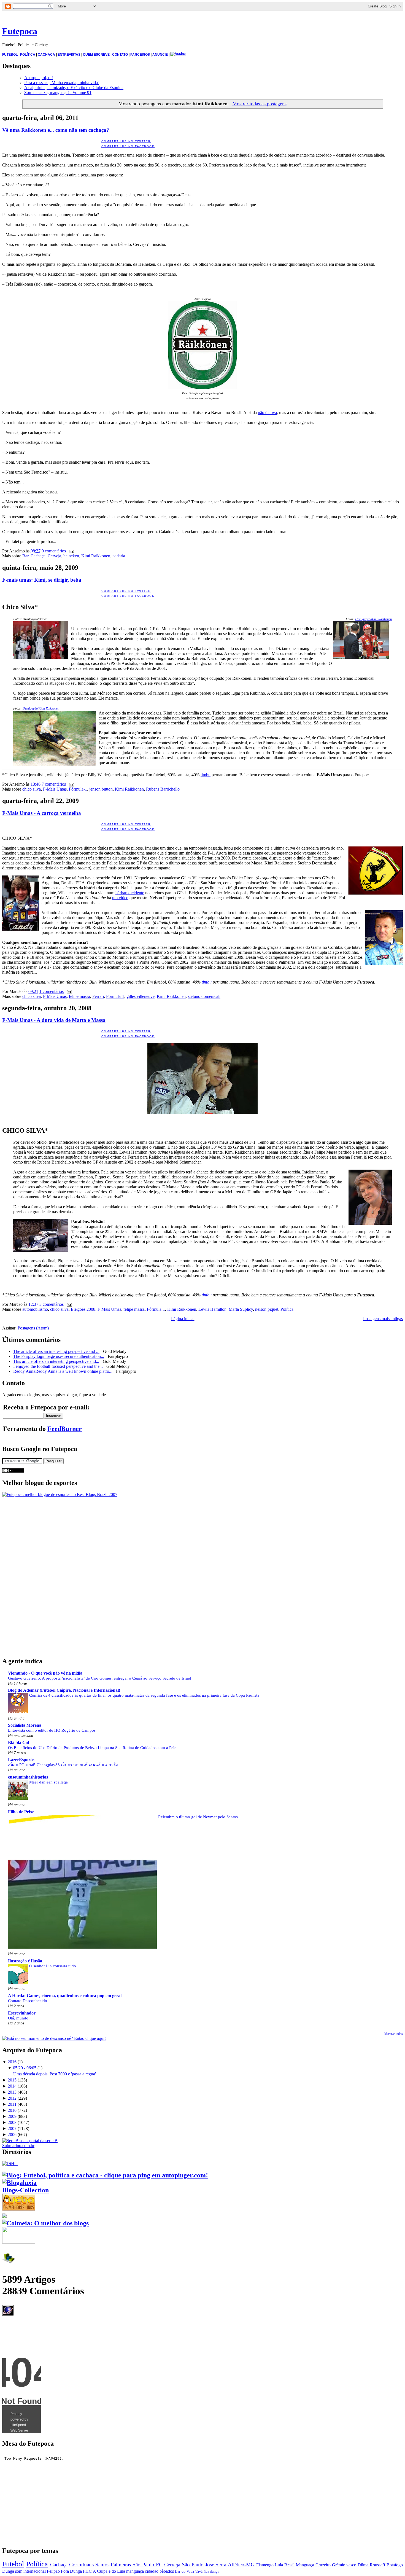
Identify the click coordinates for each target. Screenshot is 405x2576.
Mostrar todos (394, 2034)
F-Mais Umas (55, 789)
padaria (119, 556)
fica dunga (211, 2572)
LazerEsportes (22, 1760)
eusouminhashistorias (28, 1777)
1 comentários (52, 991)
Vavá (199, 2571)
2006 (12, 2135)
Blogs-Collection (25, 2190)
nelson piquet (267, 1309)
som (19, 2571)
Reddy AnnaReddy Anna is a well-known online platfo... (63, 1371)
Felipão (53, 2571)
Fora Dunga (71, 2571)
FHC (87, 2571)
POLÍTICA (28, 55)
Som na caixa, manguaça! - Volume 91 (58, 92)
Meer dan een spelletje (48, 1782)
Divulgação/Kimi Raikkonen (373, 619)
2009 (12, 2116)
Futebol (13, 2564)
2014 (12, 2086)
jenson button (101, 789)
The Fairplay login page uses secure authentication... (59, 1356)
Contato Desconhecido (28, 2001)
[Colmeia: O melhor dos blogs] (45, 2223)
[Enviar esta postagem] (71, 551)
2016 (12, 2062)
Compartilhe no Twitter (126, 141)
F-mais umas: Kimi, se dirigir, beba (42, 580)
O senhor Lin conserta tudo (53, 1966)
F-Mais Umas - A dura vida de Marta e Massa (54, 1020)
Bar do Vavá (184, 2571)
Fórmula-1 (78, 789)
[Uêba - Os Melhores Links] (19, 2208)
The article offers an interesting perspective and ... (56, 1351)
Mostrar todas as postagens (259, 104)
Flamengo (265, 2565)
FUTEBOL (10, 55)
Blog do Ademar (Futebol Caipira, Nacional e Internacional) (64, 1690)
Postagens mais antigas (383, 1319)
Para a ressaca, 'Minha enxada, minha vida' (61, 83)
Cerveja (54, 556)
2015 (12, 2080)
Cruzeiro (323, 2565)
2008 (12, 2122)
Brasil (289, 2565)
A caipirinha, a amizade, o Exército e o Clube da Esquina (74, 88)
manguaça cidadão (142, 2571)
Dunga (8, 2571)
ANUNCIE (160, 55)
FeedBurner (65, 1429)
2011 (12, 2104)
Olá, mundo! (19, 2018)
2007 (12, 2128)
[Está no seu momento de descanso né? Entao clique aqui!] (54, 2038)
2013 (12, 2092)
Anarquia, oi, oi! (39, 78)
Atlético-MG (241, 2565)
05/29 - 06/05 (25, 2068)
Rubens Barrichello (163, 789)
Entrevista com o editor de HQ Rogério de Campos (52, 1730)
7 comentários (54, 784)
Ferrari (98, 996)
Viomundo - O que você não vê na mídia (45, 1673)
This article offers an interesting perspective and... (56, 1361)
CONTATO (120, 55)
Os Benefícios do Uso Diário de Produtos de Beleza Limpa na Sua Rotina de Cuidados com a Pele (92, 1748)
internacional (35, 2571)
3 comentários (52, 1304)
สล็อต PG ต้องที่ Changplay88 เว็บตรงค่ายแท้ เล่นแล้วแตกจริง (63, 1765)
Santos (102, 2565)
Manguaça (305, 2565)
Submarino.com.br (18, 2146)
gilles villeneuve (141, 996)
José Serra (216, 2565)
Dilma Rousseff (371, 2565)
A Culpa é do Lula (109, 2571)
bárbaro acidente (130, 893)
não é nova (267, 413)
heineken (71, 556)
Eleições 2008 (83, 1309)
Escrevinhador (22, 2013)
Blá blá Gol (18, 1743)
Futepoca (20, 31)
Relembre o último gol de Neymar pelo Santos (198, 1817)
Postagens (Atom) (33, 1328)
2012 (12, 2098)
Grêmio (339, 2565)
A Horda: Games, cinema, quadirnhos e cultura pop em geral (65, 1996)
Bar (25, 556)
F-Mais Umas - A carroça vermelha (42, 813)
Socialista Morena (25, 1725)
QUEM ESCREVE (96, 55)
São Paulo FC (148, 2565)
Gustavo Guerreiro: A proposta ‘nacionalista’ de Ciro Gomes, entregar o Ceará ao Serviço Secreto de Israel (99, 1678)
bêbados (167, 2571)
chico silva (32, 789)
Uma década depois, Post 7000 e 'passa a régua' (55, 2074)
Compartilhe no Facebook (128, 146)
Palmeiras (121, 2565)
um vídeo (120, 898)
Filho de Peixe (21, 1812)
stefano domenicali (204, 996)
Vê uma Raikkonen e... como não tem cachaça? (56, 130)
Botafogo (395, 2565)
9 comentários (54, 551)
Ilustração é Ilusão (25, 1961)
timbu (206, 775)
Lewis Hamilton (212, 1309)
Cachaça (38, 556)
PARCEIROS (140, 55)
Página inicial (183, 1319)
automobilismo (35, 1309)
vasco (351, 2565)
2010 (12, 2110)
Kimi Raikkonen (96, 556)
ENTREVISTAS (69, 55)
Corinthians (81, 2565)
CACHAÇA (46, 55)
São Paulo (193, 2565)
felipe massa (79, 996)
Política (287, 1309)
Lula (279, 2565)
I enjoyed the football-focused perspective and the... (58, 1366)
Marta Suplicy (241, 1309)
